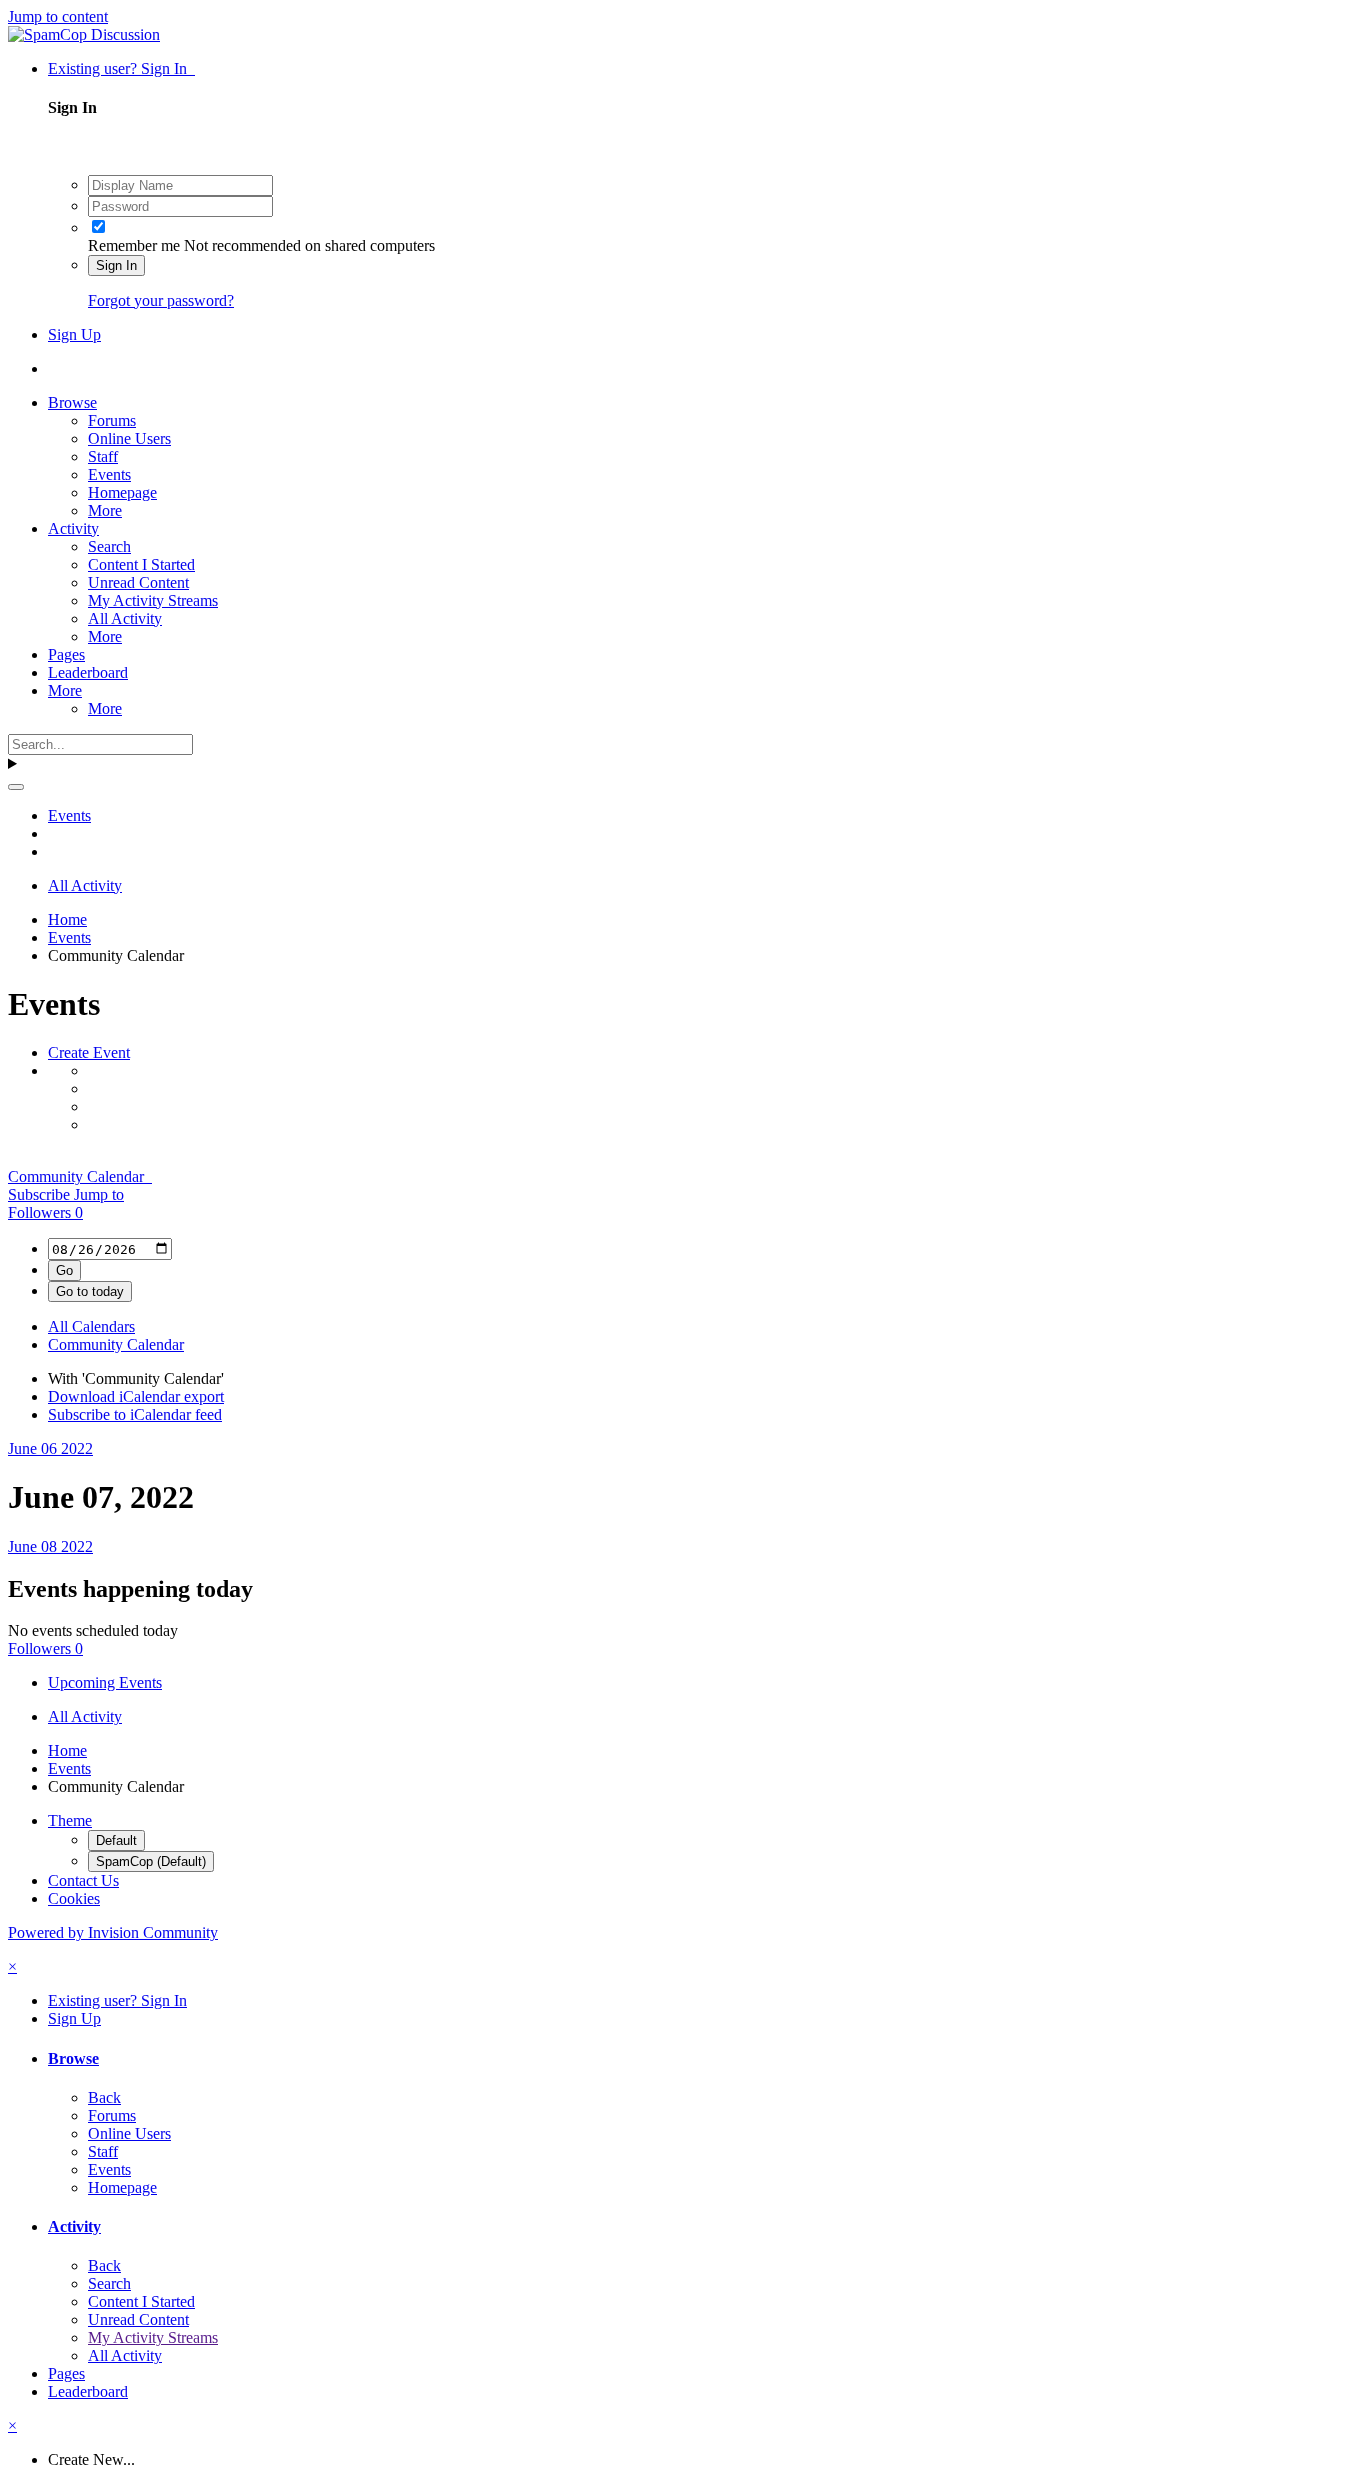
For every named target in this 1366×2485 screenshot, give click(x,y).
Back (104, 2097)
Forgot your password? (161, 300)
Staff (103, 456)
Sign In (116, 265)
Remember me (134, 245)
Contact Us (83, 1880)
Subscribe (41, 1194)
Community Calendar (80, 1176)
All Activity (125, 618)
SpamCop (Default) (151, 1861)
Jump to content (58, 16)
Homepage (122, 492)
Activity (73, 528)
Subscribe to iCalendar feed (135, 1414)
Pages (66, 654)
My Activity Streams (153, 600)
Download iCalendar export (136, 1396)
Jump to (99, 1194)
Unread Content (138, 582)
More (105, 510)
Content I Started (141, 564)
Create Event (89, 1052)
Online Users (129, 438)
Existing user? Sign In (121, 68)
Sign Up (74, 334)
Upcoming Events (105, 1682)
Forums (112, 420)
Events (109, 474)
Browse (72, 402)
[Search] (16, 787)
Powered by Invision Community (113, 1932)
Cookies (74, 1898)
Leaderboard (88, 672)
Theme (70, 1820)
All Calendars (91, 1326)
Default (116, 1840)
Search (109, 546)
